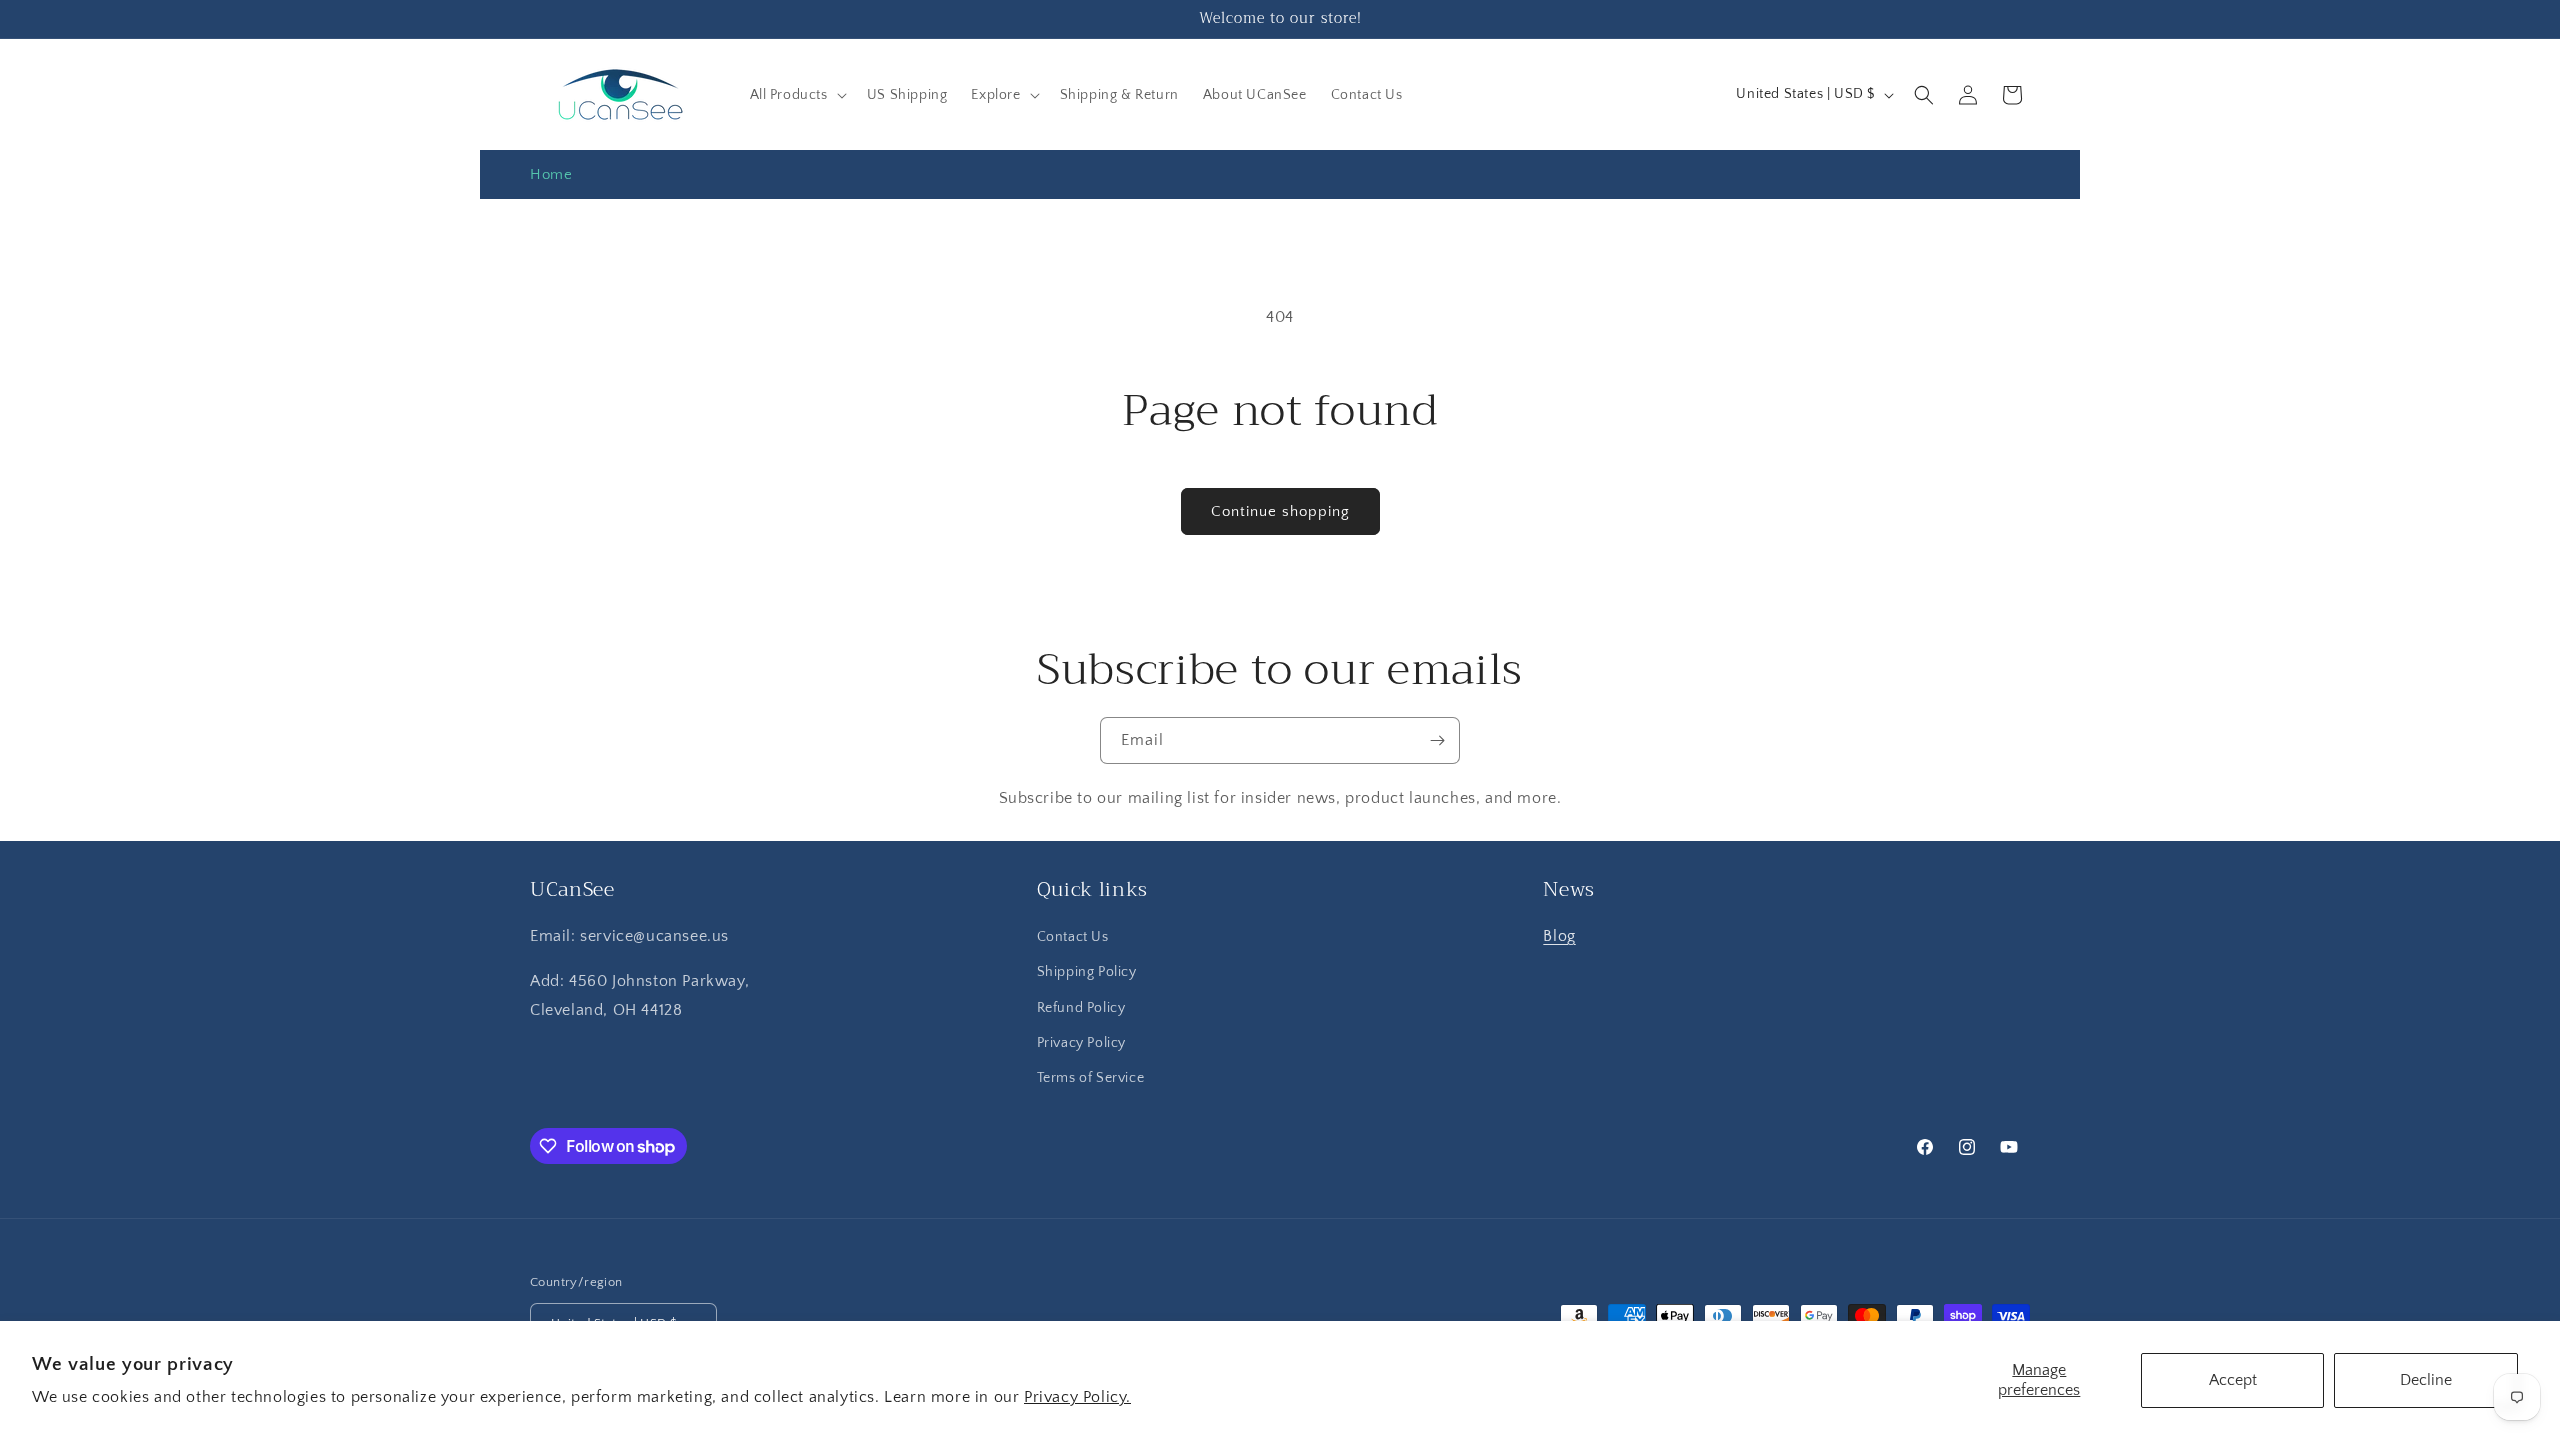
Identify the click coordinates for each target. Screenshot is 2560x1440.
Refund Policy (1081, 1008)
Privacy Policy (1081, 1043)
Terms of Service (1091, 1078)
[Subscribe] (1437, 740)
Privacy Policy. (1077, 1397)
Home (551, 174)
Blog (1559, 936)
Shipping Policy (1087, 972)
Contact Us (1073, 937)
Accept (2233, 1380)
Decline (2426, 1380)
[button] (796, 95)
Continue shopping (1280, 511)
